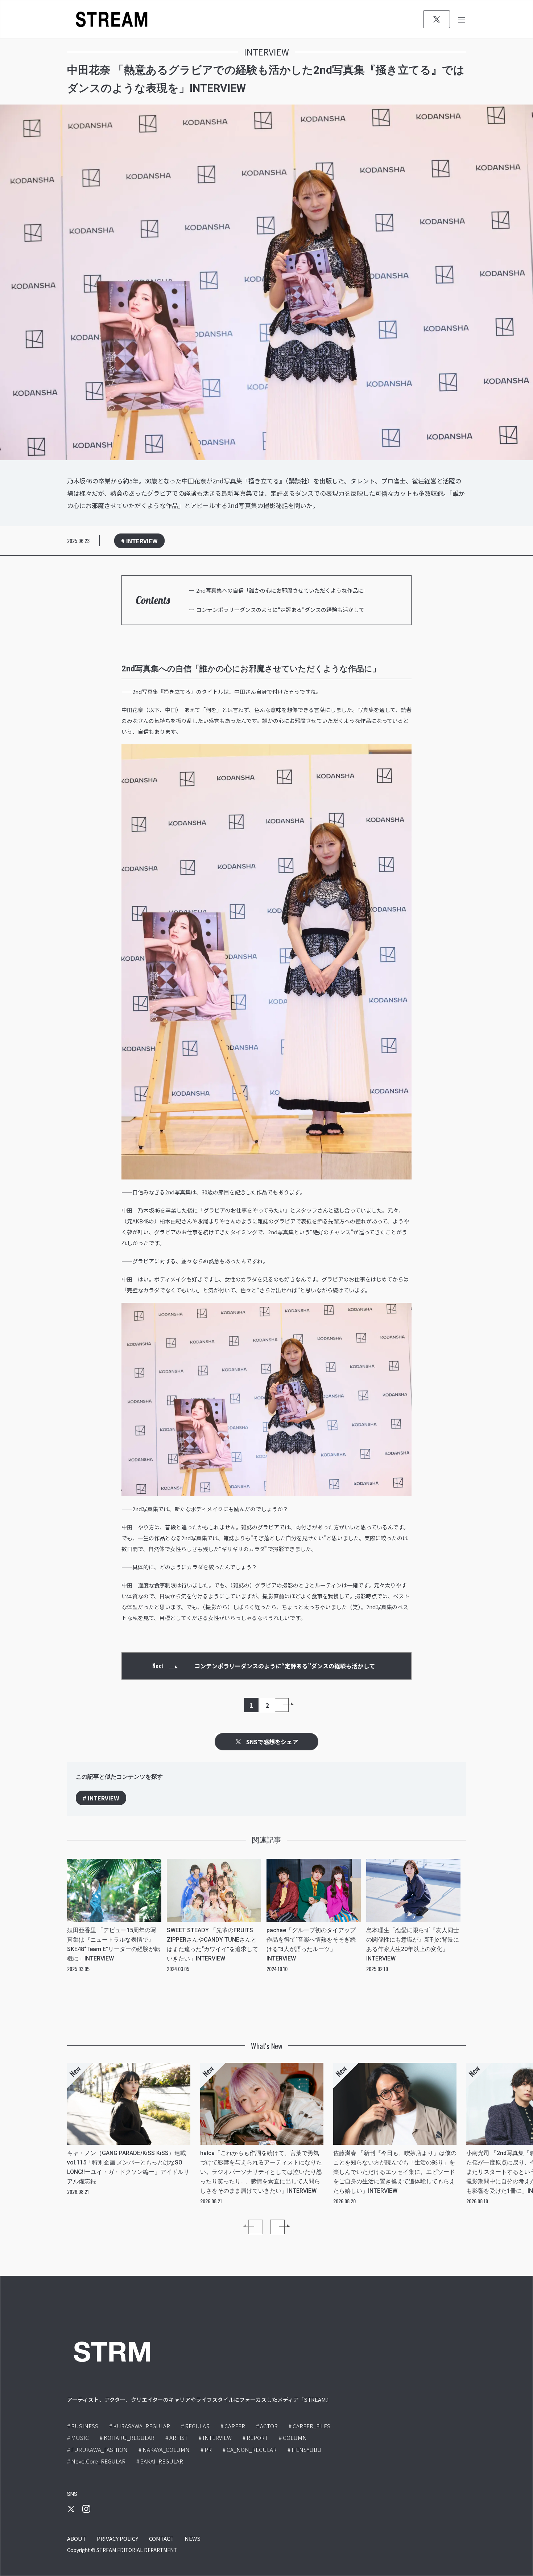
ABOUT (77, 2538)
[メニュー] (462, 19)
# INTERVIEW (139, 541)
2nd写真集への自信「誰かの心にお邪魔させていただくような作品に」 (282, 590)
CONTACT (161, 2538)
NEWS (193, 2538)
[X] (437, 19)
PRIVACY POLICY (117, 2538)
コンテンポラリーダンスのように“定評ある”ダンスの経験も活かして (280, 610)
